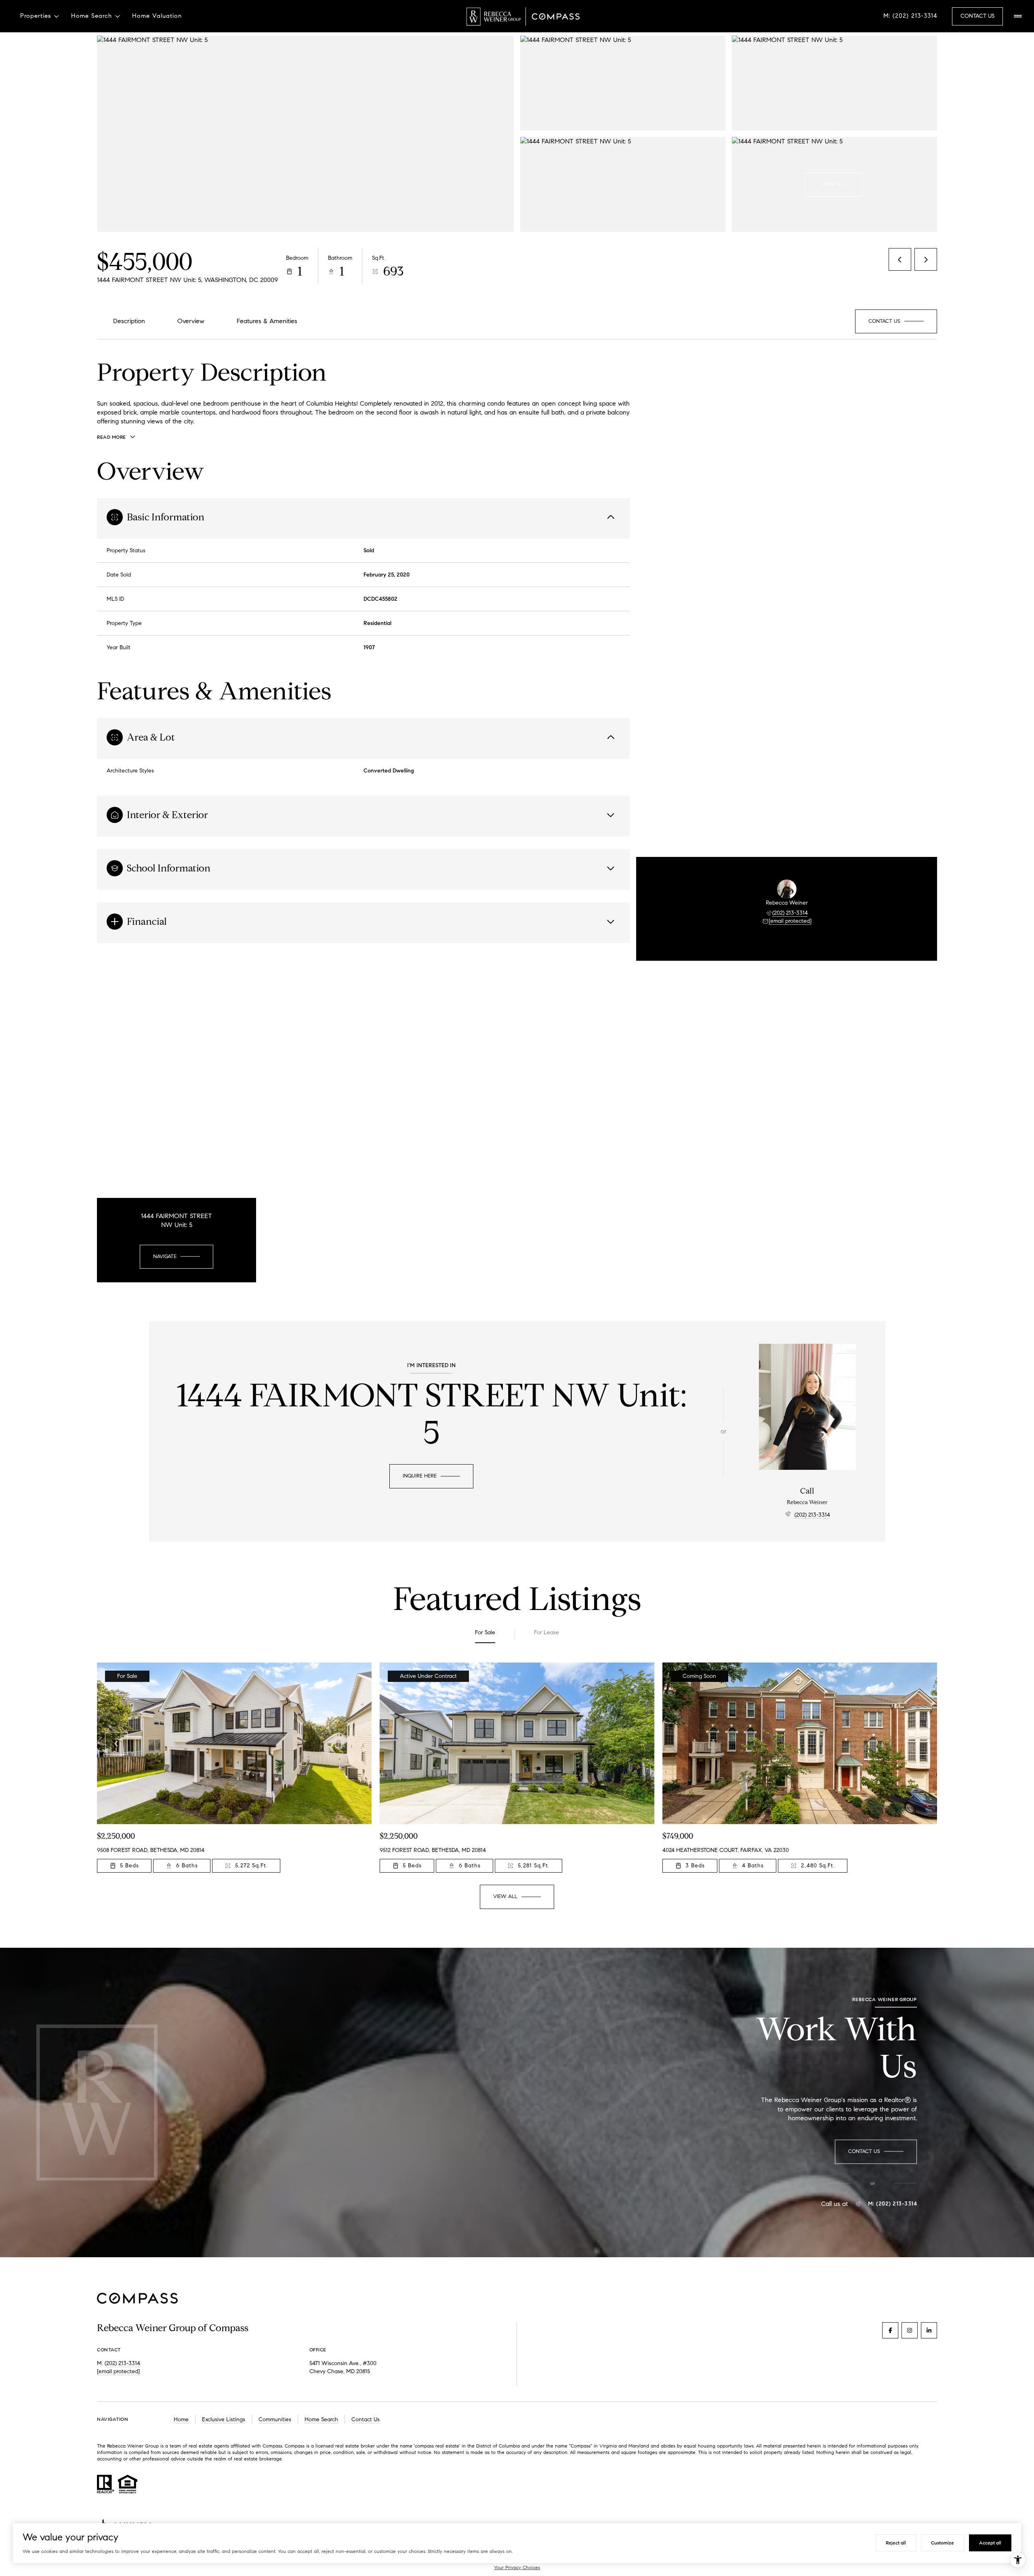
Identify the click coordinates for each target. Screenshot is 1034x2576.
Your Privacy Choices (517, 2567)
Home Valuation (157, 16)
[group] (234, 1768)
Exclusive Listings (224, 2419)
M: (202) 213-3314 (910, 16)
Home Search (321, 2419)
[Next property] (918, 1743)
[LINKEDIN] (929, 2330)
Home (181, 2419)
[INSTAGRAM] (910, 2330)
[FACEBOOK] (890, 2330)
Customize (943, 2543)
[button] (896, 321)
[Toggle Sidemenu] (1018, 16)
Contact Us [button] (977, 16)
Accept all (990, 2543)
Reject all (896, 2543)
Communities (275, 2419)
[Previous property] (116, 1743)
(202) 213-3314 (790, 913)
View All (834, 184)
